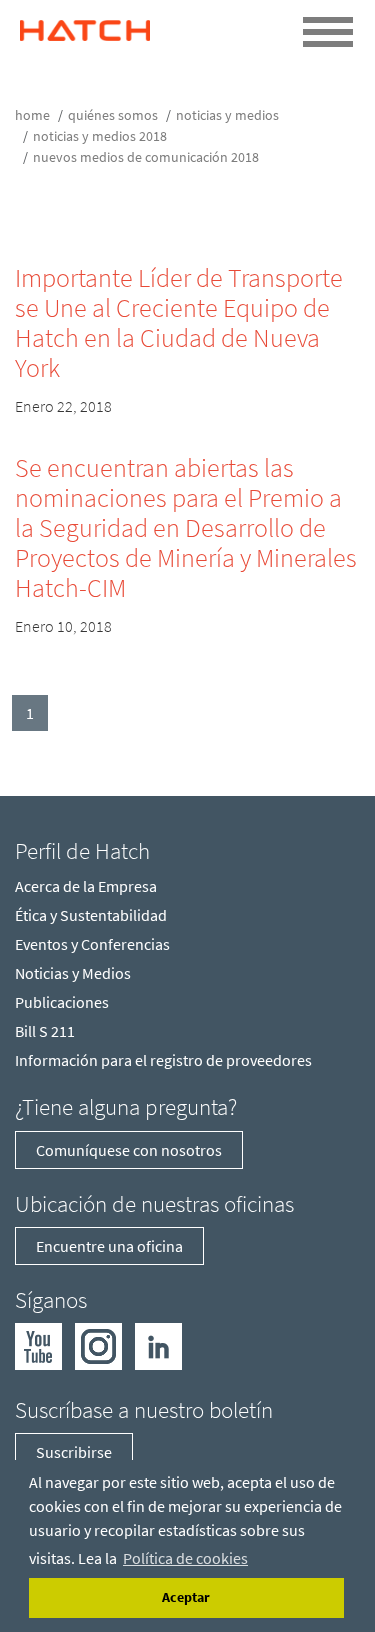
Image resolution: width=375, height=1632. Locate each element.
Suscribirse (74, 1452)
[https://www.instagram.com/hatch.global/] (98, 1345)
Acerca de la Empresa (86, 886)
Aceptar (186, 1597)
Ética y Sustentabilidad (91, 915)
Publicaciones (62, 1002)
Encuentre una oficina (109, 1246)
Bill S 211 (45, 1031)
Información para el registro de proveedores (163, 1060)
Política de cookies (185, 1558)
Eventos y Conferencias (92, 944)
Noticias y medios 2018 (100, 136)
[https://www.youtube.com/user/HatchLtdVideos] (38, 1345)
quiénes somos (113, 115)
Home (32, 115)
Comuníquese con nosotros (129, 1150)
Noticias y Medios (227, 115)
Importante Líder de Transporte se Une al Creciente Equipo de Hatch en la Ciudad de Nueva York (179, 322)
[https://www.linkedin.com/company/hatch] (158, 1345)
